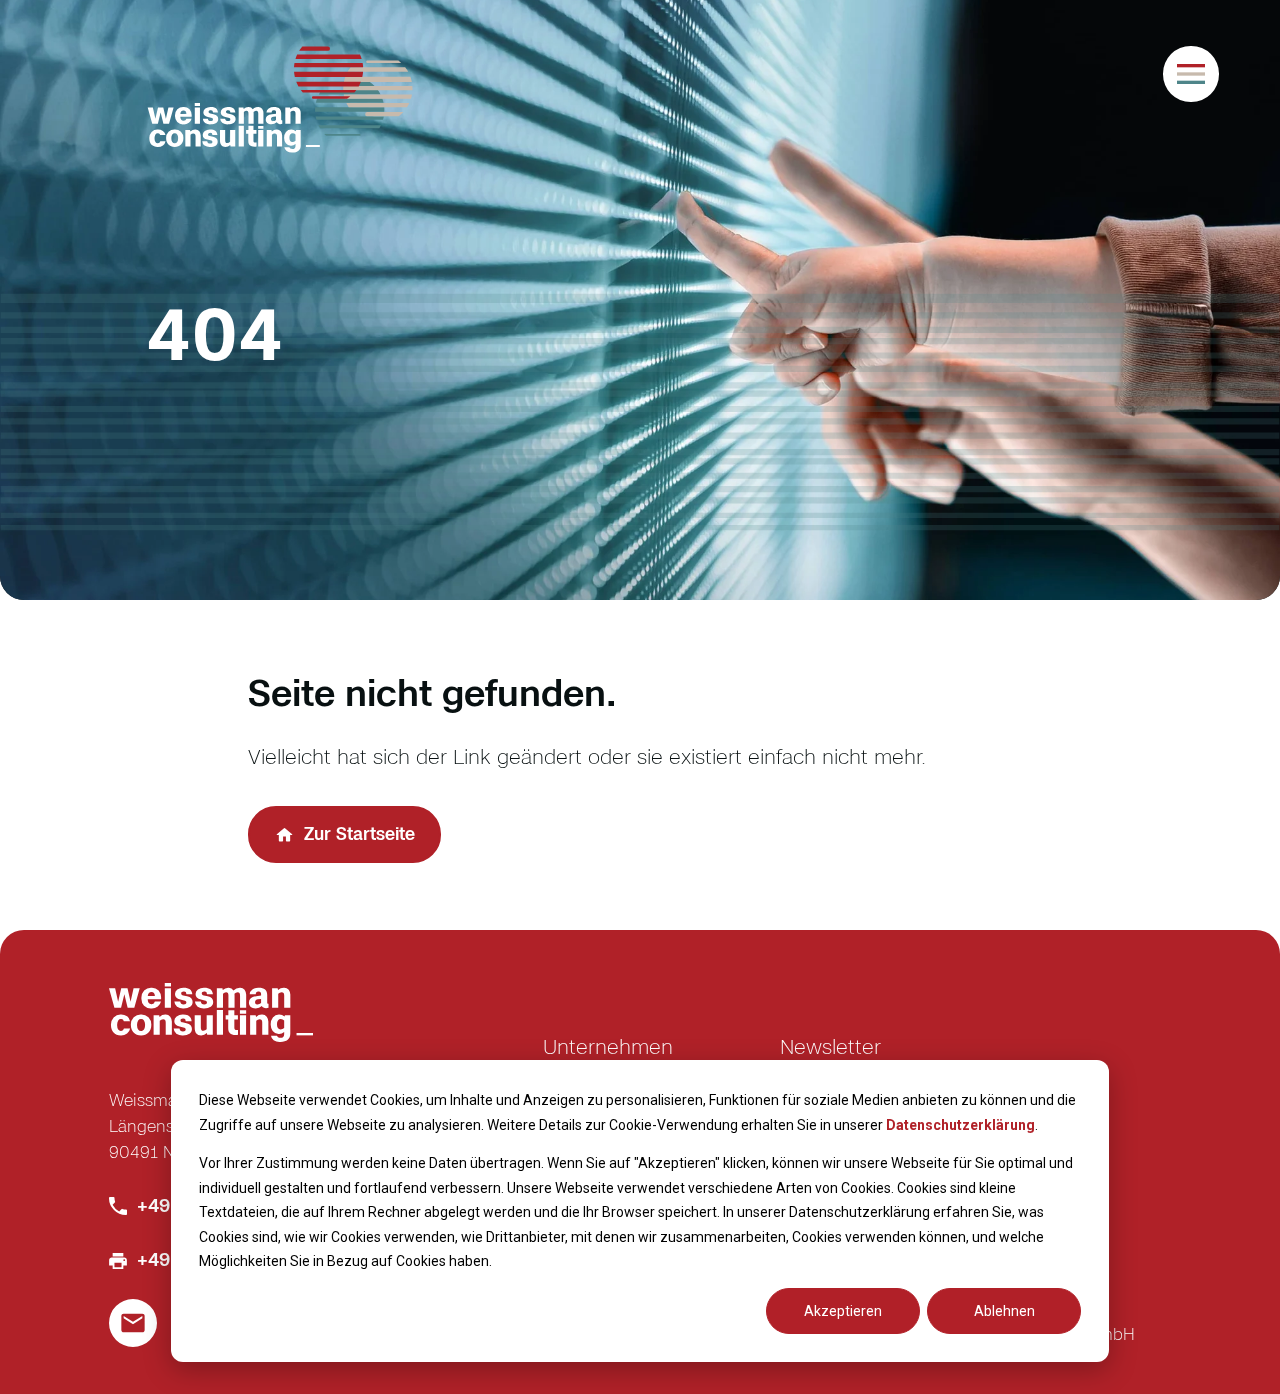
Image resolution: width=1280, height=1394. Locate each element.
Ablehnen (1004, 1311)
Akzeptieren (843, 1311)
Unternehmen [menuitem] (608, 1046)
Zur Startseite (359, 833)
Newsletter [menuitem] (830, 1046)
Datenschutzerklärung (960, 1125)
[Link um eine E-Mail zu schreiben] (133, 1323)
